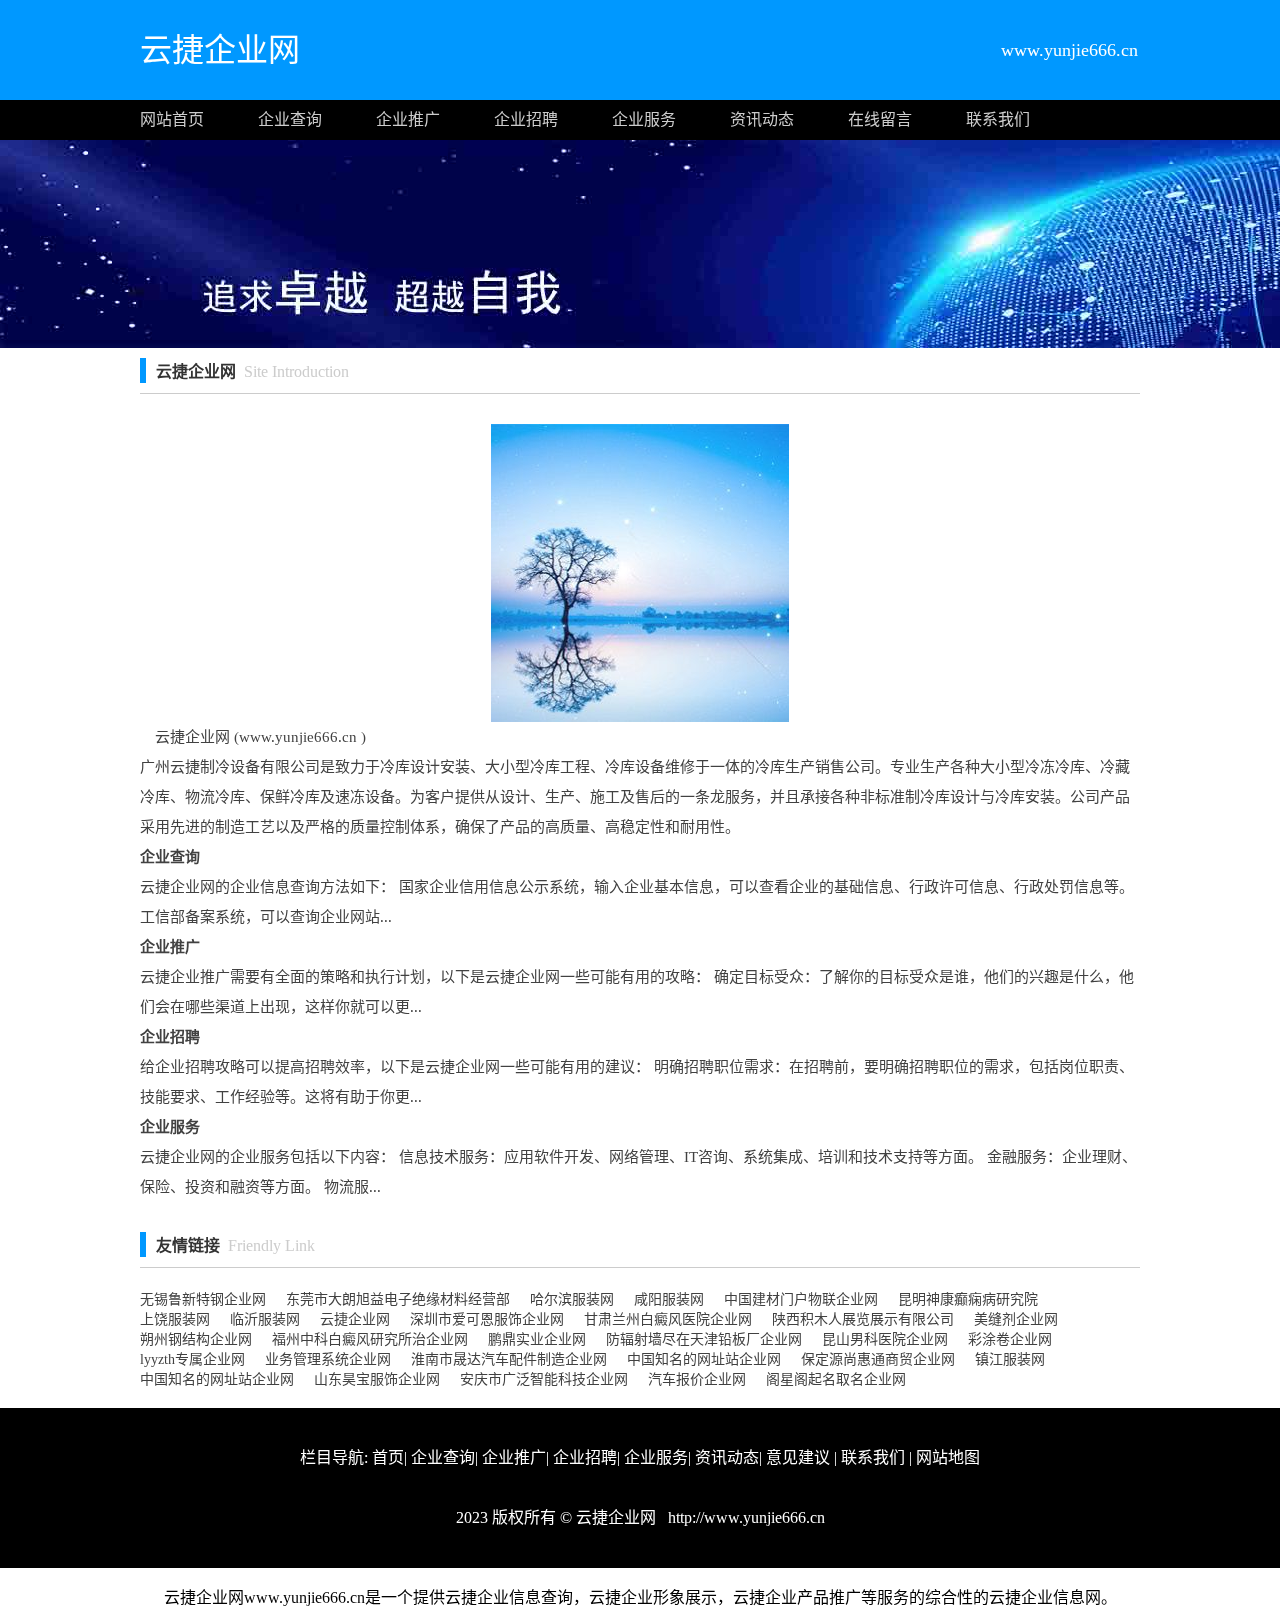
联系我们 (998, 119)
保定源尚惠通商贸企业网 (878, 1359)
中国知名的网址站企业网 (704, 1359)
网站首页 (172, 119)
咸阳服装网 (669, 1299)
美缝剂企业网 (1016, 1319)
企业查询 (290, 119)
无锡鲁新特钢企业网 (203, 1299)
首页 (388, 1457)
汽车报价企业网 (697, 1379)
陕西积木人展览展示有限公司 (863, 1319)
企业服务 (644, 119)
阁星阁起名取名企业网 (836, 1379)
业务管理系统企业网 (328, 1359)
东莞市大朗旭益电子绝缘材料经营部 (398, 1299)
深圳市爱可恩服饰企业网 (487, 1319)
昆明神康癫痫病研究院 (968, 1299)
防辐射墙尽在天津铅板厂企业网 (704, 1339)
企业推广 (408, 119)
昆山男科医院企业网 (885, 1339)
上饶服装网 (175, 1319)
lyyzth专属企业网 (192, 1359)
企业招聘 (526, 119)
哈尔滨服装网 (572, 1299)
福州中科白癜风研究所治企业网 (370, 1339)
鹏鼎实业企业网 (537, 1339)
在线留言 (880, 119)
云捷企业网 (355, 1319)
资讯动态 (762, 119)
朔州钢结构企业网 (196, 1339)
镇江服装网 (1010, 1359)
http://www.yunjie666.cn (744, 1517)
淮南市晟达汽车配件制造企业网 (509, 1359)
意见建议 (798, 1457)
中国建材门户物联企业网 (801, 1299)
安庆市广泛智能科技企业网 (544, 1379)
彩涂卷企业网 (1010, 1339)
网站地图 (948, 1457)
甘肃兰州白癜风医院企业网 (668, 1319)
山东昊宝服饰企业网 (377, 1379)
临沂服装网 (265, 1319)
